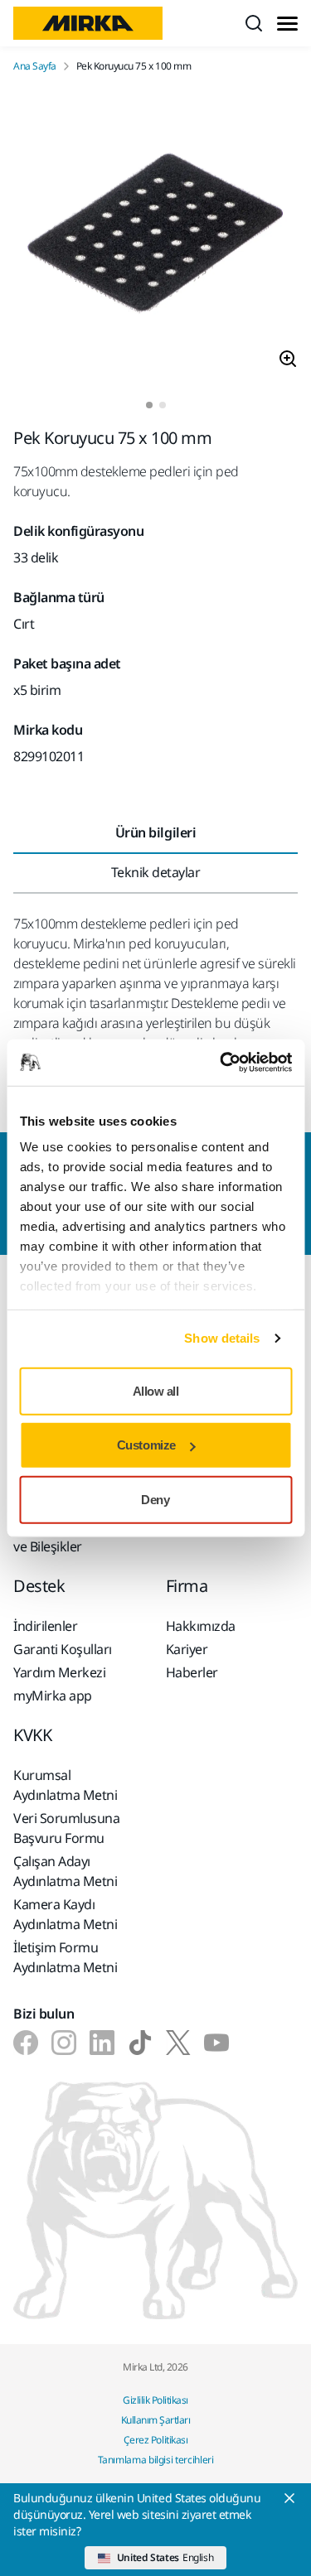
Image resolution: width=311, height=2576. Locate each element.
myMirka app (53, 1696)
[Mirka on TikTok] (140, 2043)
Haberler (192, 1672)
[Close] (289, 2498)
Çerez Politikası (155, 2440)
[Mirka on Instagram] (64, 2043)
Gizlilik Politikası (155, 2400)
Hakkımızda (201, 1626)
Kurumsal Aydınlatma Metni (65, 1785)
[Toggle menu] (287, 24)
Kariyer (187, 1649)
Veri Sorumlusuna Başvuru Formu (66, 1828)
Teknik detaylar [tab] (156, 872)
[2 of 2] (163, 405)
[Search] (254, 23)
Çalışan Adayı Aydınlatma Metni (65, 1871)
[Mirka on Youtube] (216, 2043)
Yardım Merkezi (59, 1672)
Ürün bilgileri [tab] (155, 832)
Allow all (156, 1390)
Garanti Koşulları (63, 1649)
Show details (222, 1338)
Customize (146, 1445)
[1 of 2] (149, 405)
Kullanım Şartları (156, 2420)
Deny (155, 1499)
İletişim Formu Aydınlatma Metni (65, 1957)
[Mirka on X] (178, 2043)
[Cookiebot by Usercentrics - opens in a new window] (221, 1063)
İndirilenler (45, 1626)
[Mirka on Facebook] (26, 2043)
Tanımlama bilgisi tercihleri (156, 2460)
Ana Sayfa (35, 66)
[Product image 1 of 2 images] (155, 237)
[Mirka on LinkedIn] (102, 2043)
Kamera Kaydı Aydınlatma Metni (65, 1914)
